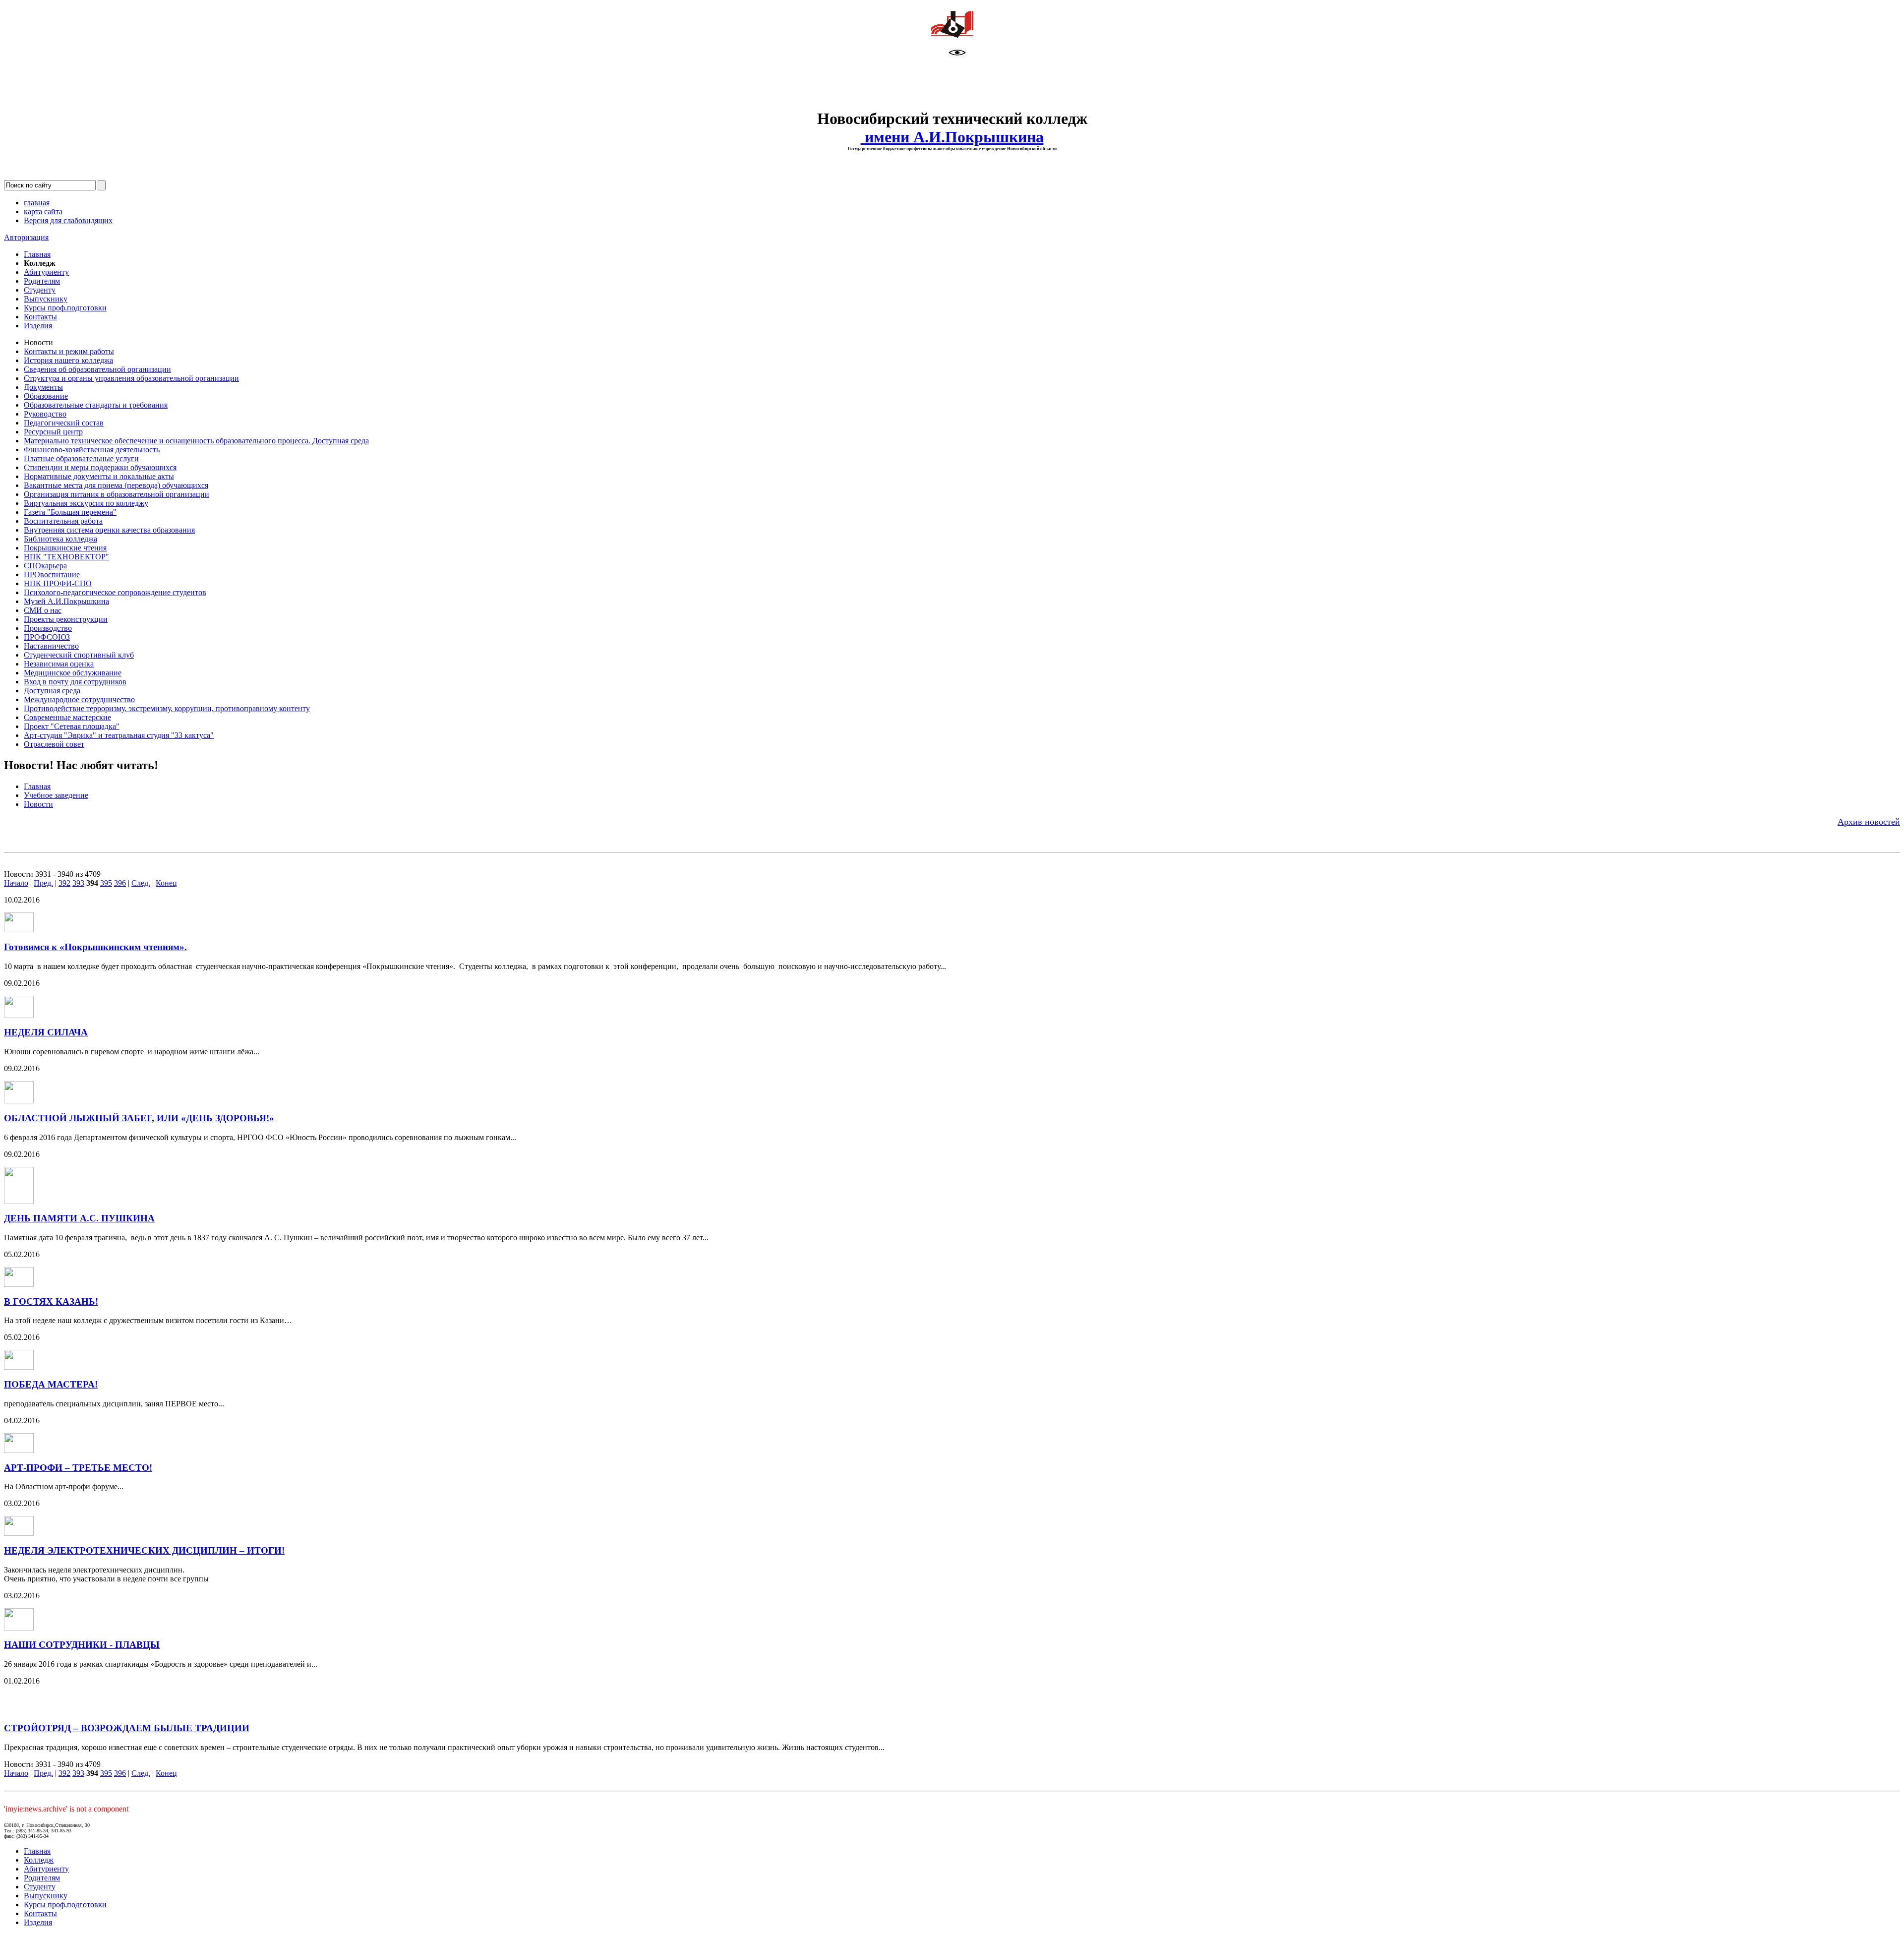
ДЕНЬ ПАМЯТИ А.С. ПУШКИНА (79, 1218)
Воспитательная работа (63, 521)
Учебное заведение (56, 795)
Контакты (40, 317)
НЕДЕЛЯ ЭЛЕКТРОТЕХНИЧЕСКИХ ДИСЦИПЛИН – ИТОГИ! (144, 1550)
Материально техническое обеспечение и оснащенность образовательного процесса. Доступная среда (196, 441)
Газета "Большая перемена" (70, 512)
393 (78, 883)
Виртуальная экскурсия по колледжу (86, 503)
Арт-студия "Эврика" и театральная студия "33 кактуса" (119, 735)
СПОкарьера (45, 566)
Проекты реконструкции (66, 619)
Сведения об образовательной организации (97, 369)
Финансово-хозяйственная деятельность (92, 450)
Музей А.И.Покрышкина (66, 601)
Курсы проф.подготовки (65, 308)
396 (120, 883)
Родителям (42, 281)
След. (141, 883)
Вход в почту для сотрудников (75, 682)
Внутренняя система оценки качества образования (109, 530)
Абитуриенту (46, 272)
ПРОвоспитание (52, 574)
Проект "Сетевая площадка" (72, 726)
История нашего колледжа (68, 360)
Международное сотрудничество (79, 699)
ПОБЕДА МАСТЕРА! (51, 1384)
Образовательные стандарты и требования (96, 405)
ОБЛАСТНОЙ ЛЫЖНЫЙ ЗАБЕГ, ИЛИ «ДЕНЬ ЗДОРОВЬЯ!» (139, 1118)
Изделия (38, 326)
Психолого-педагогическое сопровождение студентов (115, 592)
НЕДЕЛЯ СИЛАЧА (46, 1032)
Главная (37, 254)
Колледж (39, 1860)
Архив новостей (1869, 822)
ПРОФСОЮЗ (47, 637)
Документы (43, 387)
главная (37, 203)
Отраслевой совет (54, 744)
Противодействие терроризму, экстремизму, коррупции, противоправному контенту (167, 708)
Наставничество (51, 646)
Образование (46, 396)
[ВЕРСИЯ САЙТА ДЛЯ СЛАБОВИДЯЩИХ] (957, 55)
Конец (166, 883)
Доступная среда (52, 691)
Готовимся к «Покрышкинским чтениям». (95, 947)
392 (64, 883)
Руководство (45, 414)
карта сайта (43, 212)
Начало (16, 883)
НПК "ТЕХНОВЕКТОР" (66, 557)
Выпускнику (46, 299)
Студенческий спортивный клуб (79, 655)
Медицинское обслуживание (73, 673)
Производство (48, 628)
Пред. (43, 883)
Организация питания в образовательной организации (117, 494)
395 (106, 883)
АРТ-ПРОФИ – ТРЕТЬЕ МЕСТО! (78, 1468)
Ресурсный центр (53, 432)
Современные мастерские (67, 717)
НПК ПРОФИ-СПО (58, 583)
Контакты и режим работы (69, 351)
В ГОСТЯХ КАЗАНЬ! (51, 1301)
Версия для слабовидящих (68, 220)
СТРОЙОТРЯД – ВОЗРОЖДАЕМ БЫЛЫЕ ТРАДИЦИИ (127, 1728)
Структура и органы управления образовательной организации (131, 378)
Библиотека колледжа (60, 539)
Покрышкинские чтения (65, 548)
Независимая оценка (59, 664)
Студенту (40, 290)
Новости (38, 804)
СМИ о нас (43, 610)
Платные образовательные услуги (81, 458)
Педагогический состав (64, 423)
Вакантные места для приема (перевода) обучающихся (116, 485)
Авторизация (26, 237)
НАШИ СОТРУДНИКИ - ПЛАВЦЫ (82, 1645)
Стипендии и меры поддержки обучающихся (100, 467)
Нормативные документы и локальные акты (99, 476)
